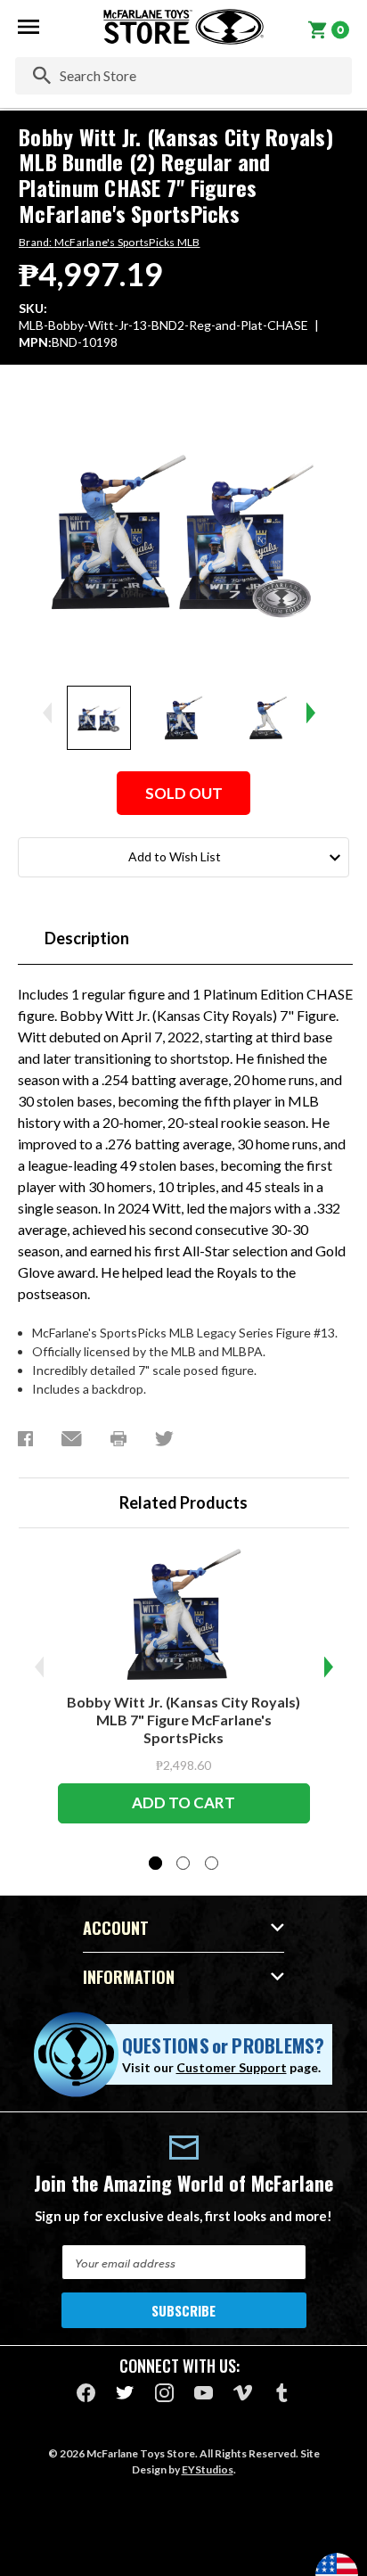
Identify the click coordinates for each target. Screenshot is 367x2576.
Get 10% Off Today (184, 1379)
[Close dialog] (333, 1109)
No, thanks (183, 1428)
